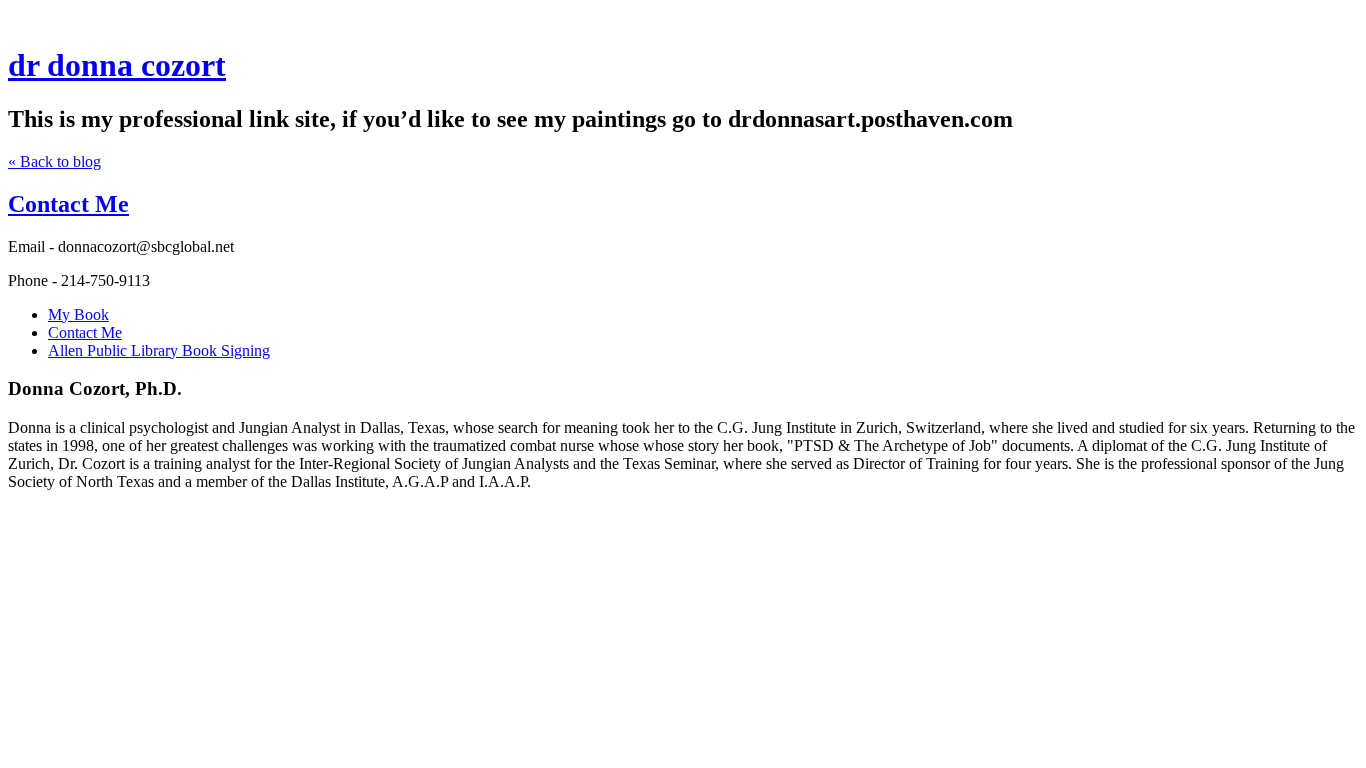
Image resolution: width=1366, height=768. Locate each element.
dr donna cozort (117, 65)
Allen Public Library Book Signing (159, 350)
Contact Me (68, 204)
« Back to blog (54, 161)
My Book (78, 314)
